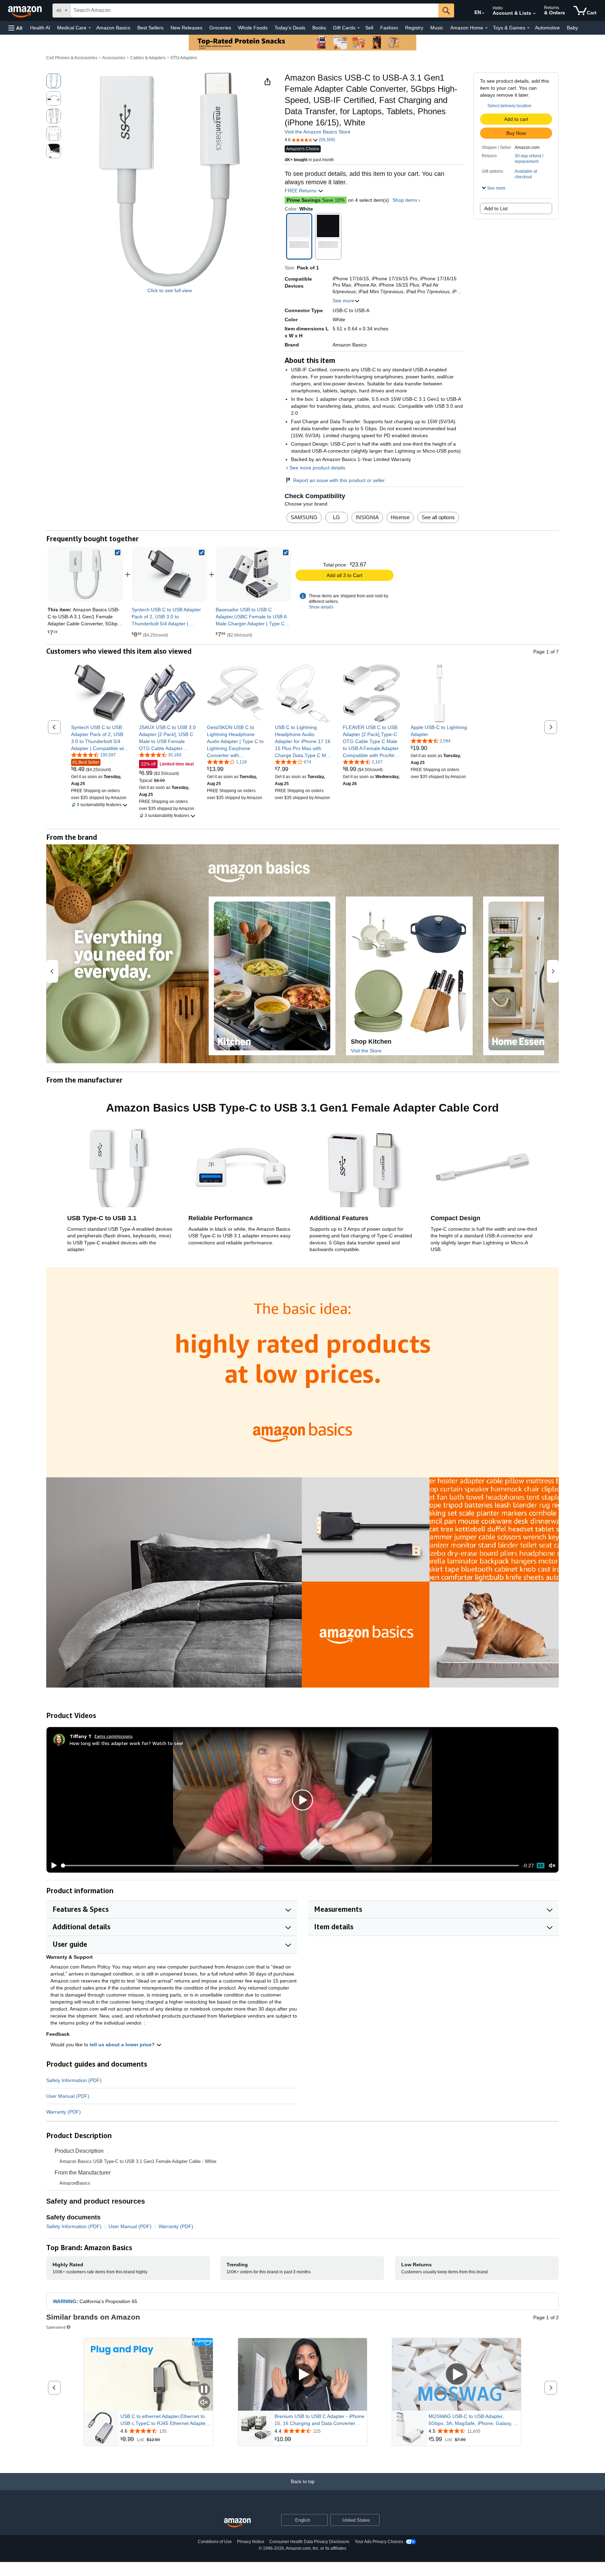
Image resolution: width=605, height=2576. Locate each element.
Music (437, 28)
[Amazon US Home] (237, 2523)
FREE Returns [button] (301, 191)
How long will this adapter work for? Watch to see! (126, 1743)
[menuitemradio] (541, 1866)
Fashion (389, 28)
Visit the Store (366, 1051)
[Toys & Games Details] (528, 28)
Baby (572, 28)
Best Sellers (150, 28)
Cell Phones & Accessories (72, 58)
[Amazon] (26, 11)
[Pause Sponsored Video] (204, 2390)
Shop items (405, 200)
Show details (321, 607)
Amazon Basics (113, 28)
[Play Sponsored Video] (302, 2374)
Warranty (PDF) (64, 2112)
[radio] (54, 81)
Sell (369, 28)
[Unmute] (552, 1866)
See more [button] (343, 301)
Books (319, 28)
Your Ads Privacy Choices (379, 2542)
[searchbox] (255, 11)
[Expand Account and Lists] (534, 14)
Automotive (547, 28)
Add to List (496, 208)
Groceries (220, 28)
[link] (169, 575)
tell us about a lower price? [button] (123, 2045)
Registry (414, 28)
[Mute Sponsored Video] (204, 2403)
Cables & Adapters (148, 58)
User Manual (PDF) (68, 2096)
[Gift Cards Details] (359, 28)
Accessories (114, 58)
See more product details (317, 468)
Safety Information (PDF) (74, 2080)
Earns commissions (114, 1736)
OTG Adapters (184, 58)
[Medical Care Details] (90, 28)
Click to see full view (170, 290)
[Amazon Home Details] (486, 28)
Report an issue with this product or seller (339, 480)
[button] (15, 28)
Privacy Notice (251, 2542)
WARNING (65, 2301)
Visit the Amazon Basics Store (318, 132)
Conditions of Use (215, 2542)
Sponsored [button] (56, 2327)
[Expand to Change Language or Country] (483, 13)
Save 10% (316, 200)
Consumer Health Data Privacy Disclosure (309, 2542)
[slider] (290, 1866)
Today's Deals (290, 28)
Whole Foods (253, 28)
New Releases (186, 28)
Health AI (40, 28)
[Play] (52, 1866)
